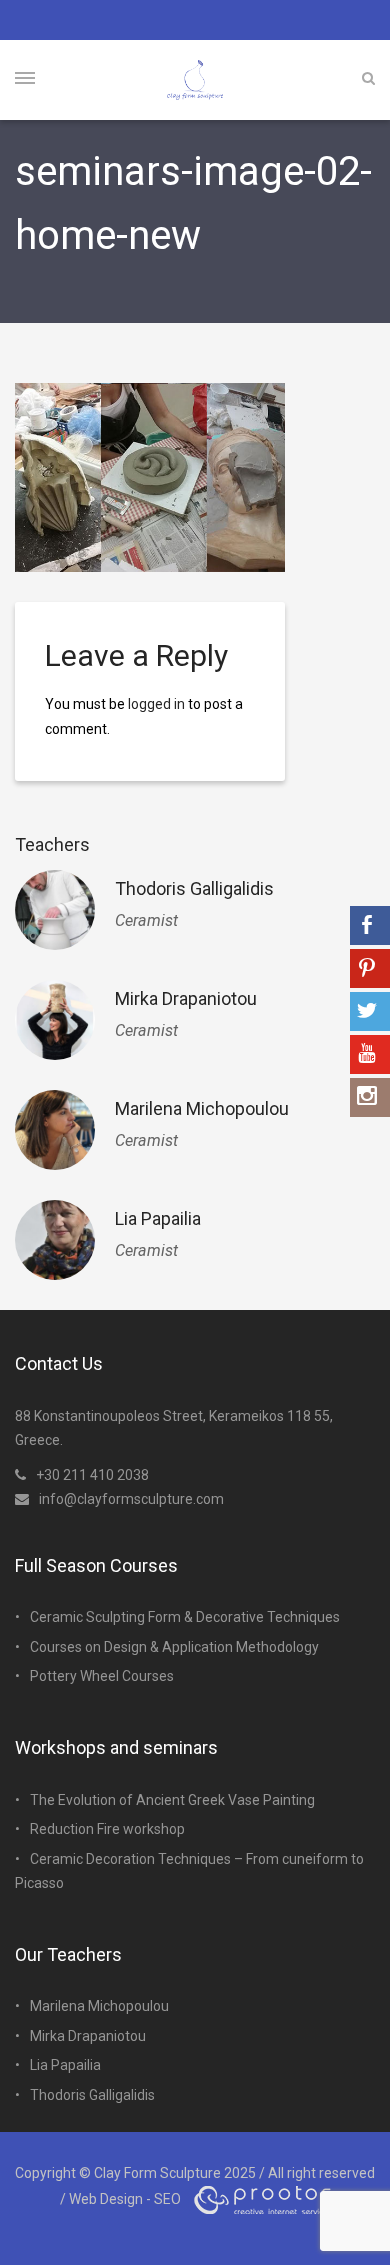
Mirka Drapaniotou (186, 998)
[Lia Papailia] (55, 1240)
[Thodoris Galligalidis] (55, 910)
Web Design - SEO (125, 2199)
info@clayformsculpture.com (131, 1499)
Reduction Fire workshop (107, 1829)
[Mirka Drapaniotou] (55, 1020)
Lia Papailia (158, 1218)
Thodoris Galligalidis (194, 888)
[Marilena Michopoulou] (55, 1130)
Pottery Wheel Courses (102, 1676)
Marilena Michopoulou (202, 1108)
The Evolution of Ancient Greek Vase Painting (172, 1800)
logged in (156, 704)
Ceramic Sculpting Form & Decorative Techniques (185, 1617)
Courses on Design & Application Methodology (174, 1647)
